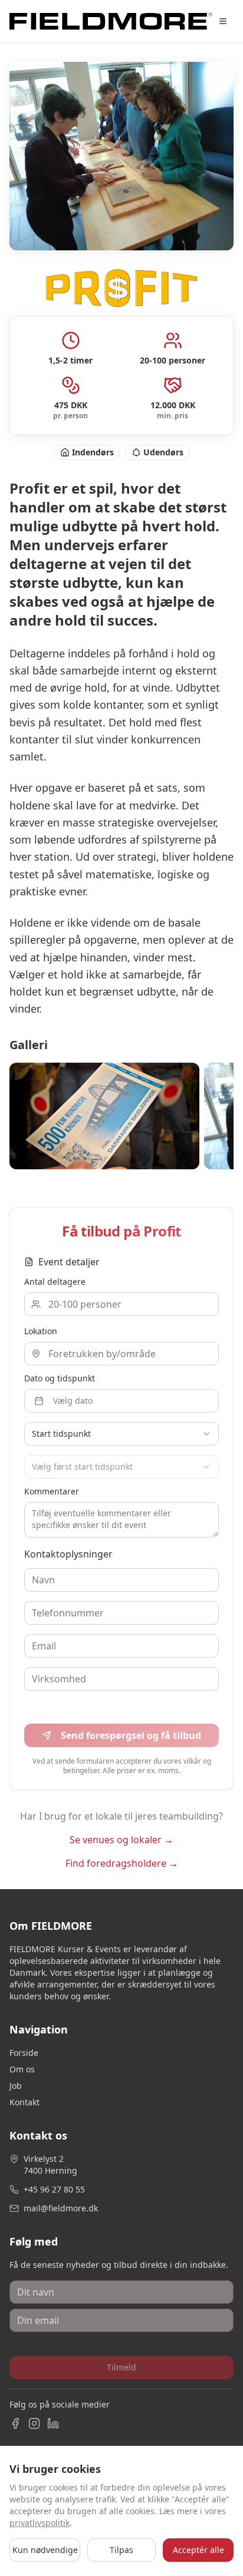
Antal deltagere (55, 1282)
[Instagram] (34, 2423)
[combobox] (121, 1434)
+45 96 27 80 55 (54, 2189)
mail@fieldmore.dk (61, 2208)
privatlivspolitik (40, 2523)
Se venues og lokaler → (121, 1840)
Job (16, 2086)
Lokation (41, 1331)
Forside (24, 2053)
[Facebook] (15, 2423)
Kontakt (24, 2102)
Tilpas (121, 2550)
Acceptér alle (198, 2550)
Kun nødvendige (45, 2550)
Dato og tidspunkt (60, 1378)
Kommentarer (52, 1491)
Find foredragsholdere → (122, 1863)
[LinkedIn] (53, 2423)
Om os (22, 2069)
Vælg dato (73, 1401)
